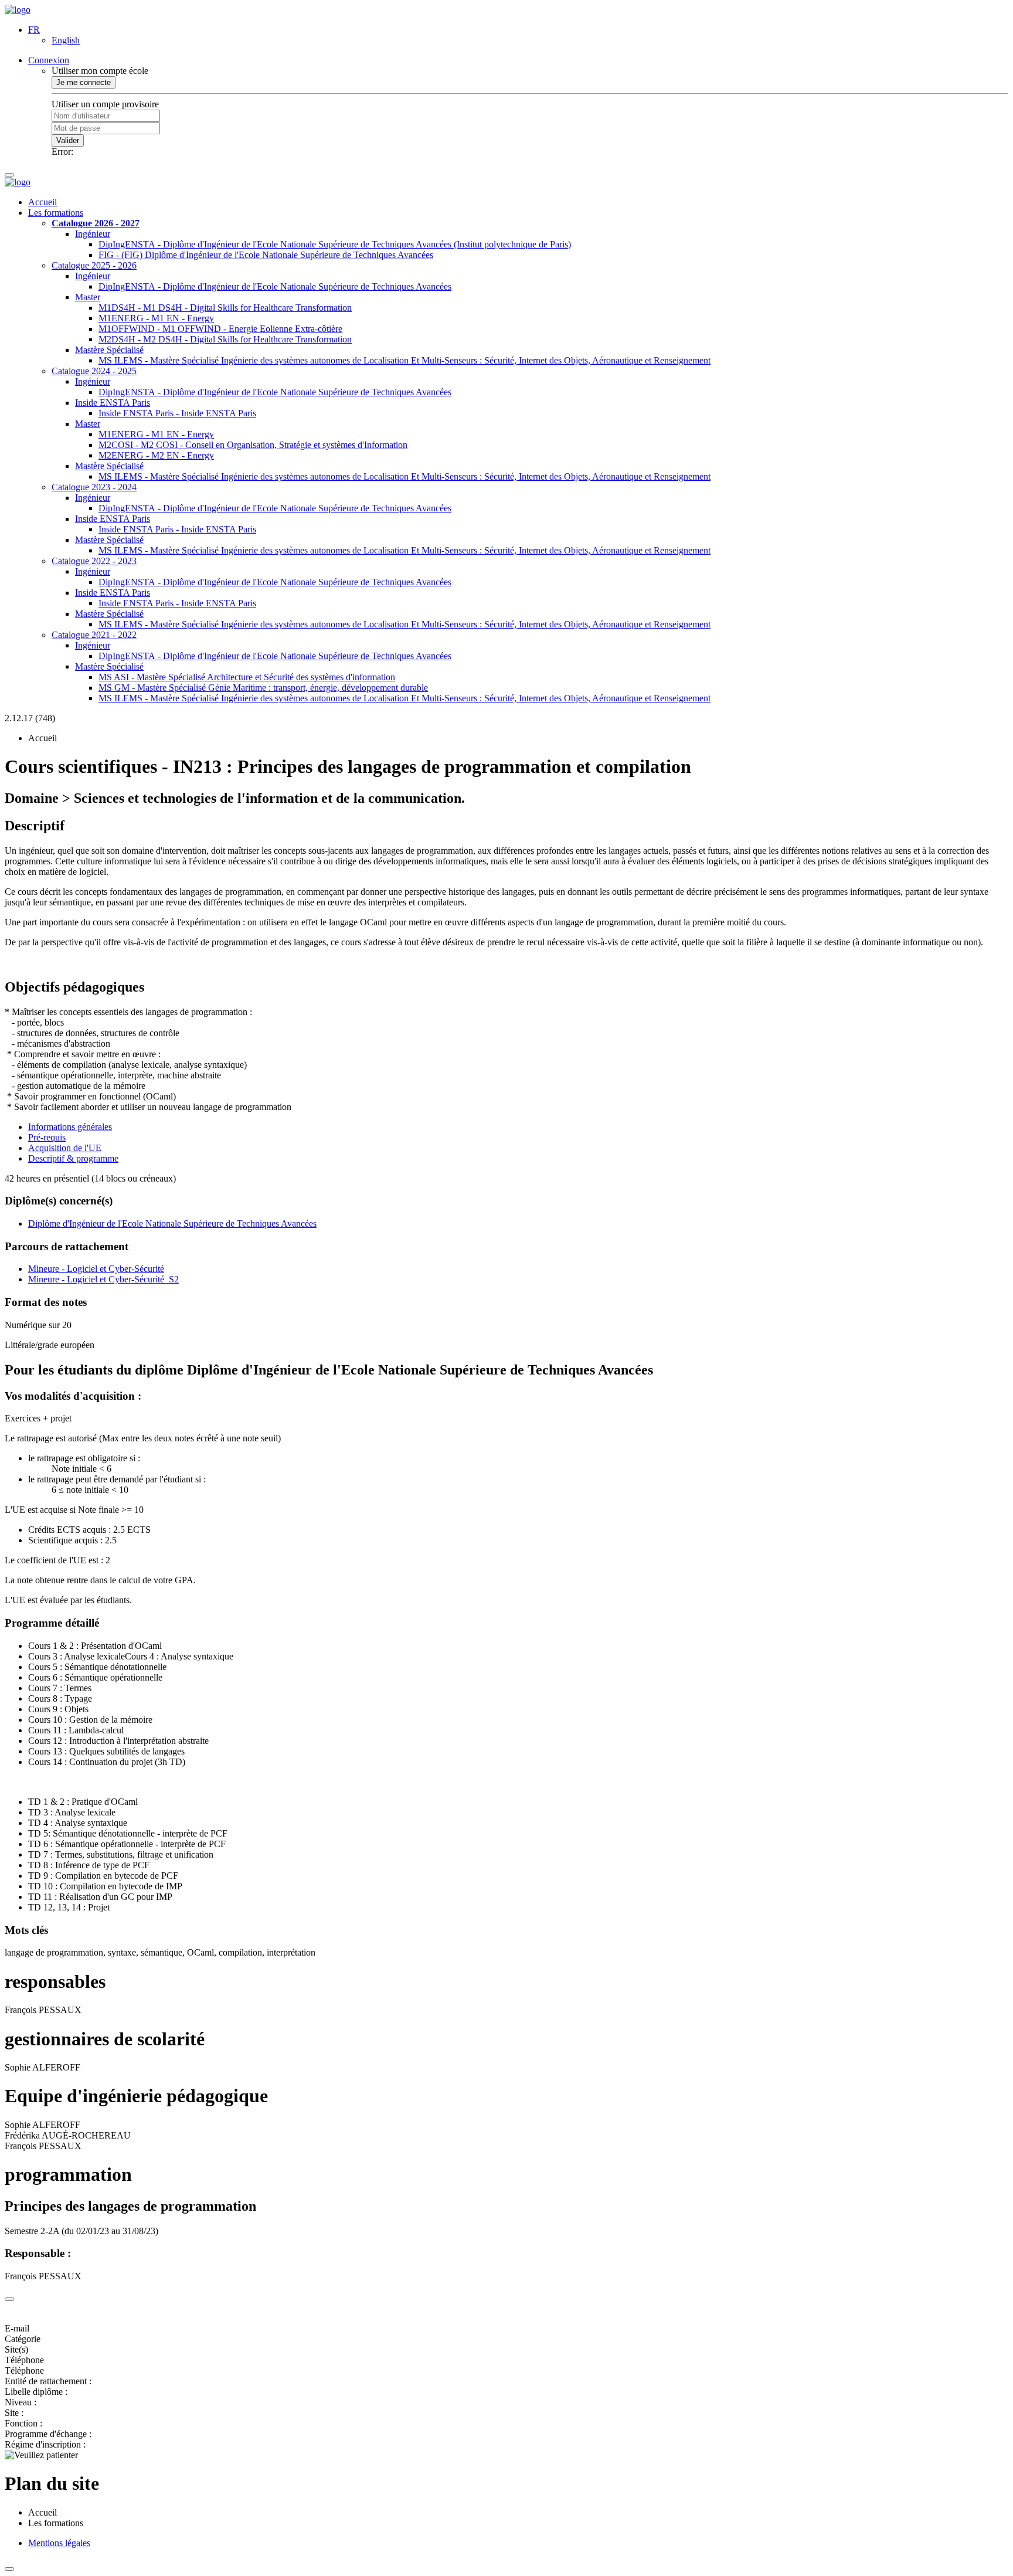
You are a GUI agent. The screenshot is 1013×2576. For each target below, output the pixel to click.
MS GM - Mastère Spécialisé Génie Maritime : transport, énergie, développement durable (263, 688)
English (66, 40)
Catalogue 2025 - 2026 (94, 265)
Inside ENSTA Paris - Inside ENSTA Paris (177, 413)
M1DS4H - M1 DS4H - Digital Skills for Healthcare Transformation (225, 308)
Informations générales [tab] (70, 1127)
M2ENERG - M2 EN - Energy (156, 455)
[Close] (9, 2299)
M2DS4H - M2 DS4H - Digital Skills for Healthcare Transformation (225, 339)
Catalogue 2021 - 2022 (94, 635)
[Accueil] (18, 10)
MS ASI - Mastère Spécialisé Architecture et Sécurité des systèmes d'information (247, 677)
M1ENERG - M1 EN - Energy (156, 318)
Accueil (43, 202)
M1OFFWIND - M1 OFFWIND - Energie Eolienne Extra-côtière (220, 329)
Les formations (56, 213)
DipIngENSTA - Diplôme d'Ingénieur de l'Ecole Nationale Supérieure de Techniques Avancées (275, 286)
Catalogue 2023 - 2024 (94, 487)
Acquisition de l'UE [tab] (65, 1148)
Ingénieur (93, 234)
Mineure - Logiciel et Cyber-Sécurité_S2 (103, 1279)
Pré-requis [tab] (47, 1137)
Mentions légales (59, 2543)
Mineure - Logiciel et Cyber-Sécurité (96, 1269)
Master (88, 297)
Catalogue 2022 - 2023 (94, 561)
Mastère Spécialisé (109, 350)
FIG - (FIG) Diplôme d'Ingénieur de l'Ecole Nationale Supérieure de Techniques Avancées (266, 255)
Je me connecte (84, 82)
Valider (68, 140)
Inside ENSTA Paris (113, 403)
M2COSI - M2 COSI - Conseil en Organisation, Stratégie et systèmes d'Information (253, 445)
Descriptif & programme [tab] (73, 1158)
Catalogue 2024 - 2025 (94, 371)
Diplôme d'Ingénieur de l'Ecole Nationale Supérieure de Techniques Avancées (172, 1223)
